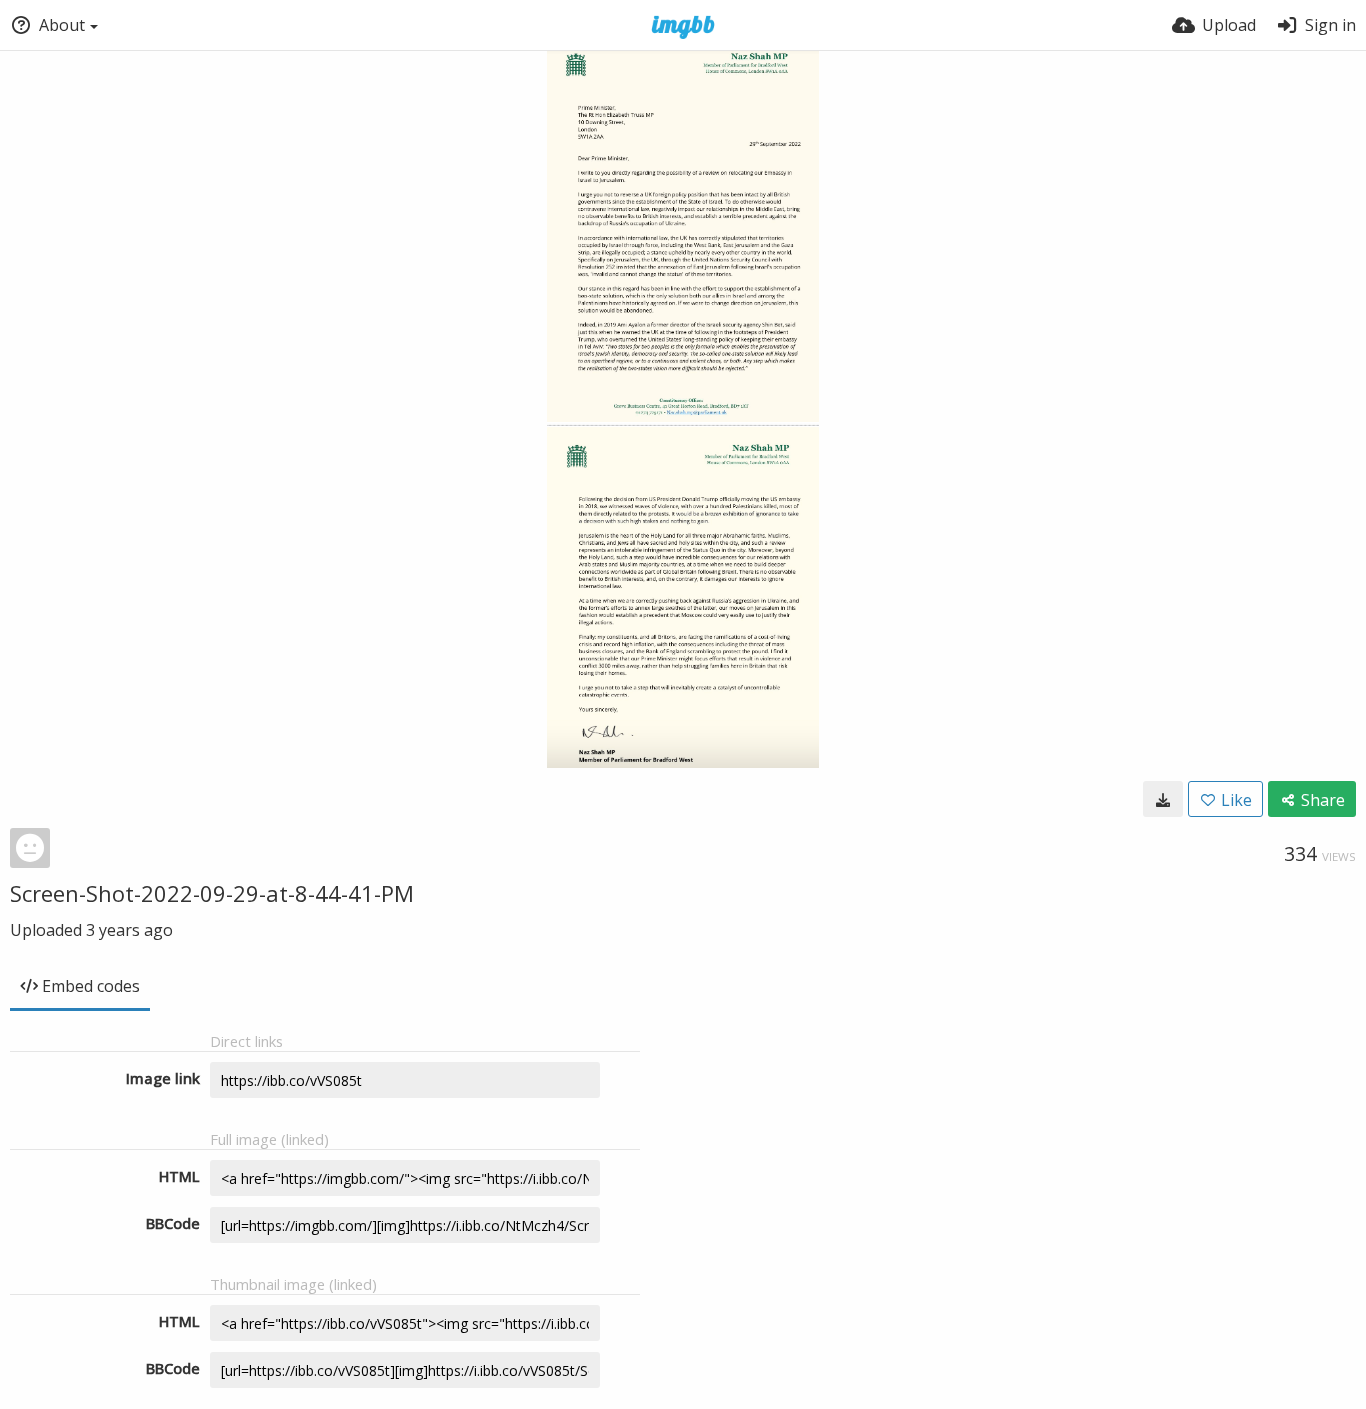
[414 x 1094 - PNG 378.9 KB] (1163, 799)
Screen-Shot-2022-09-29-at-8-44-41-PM (212, 893)
